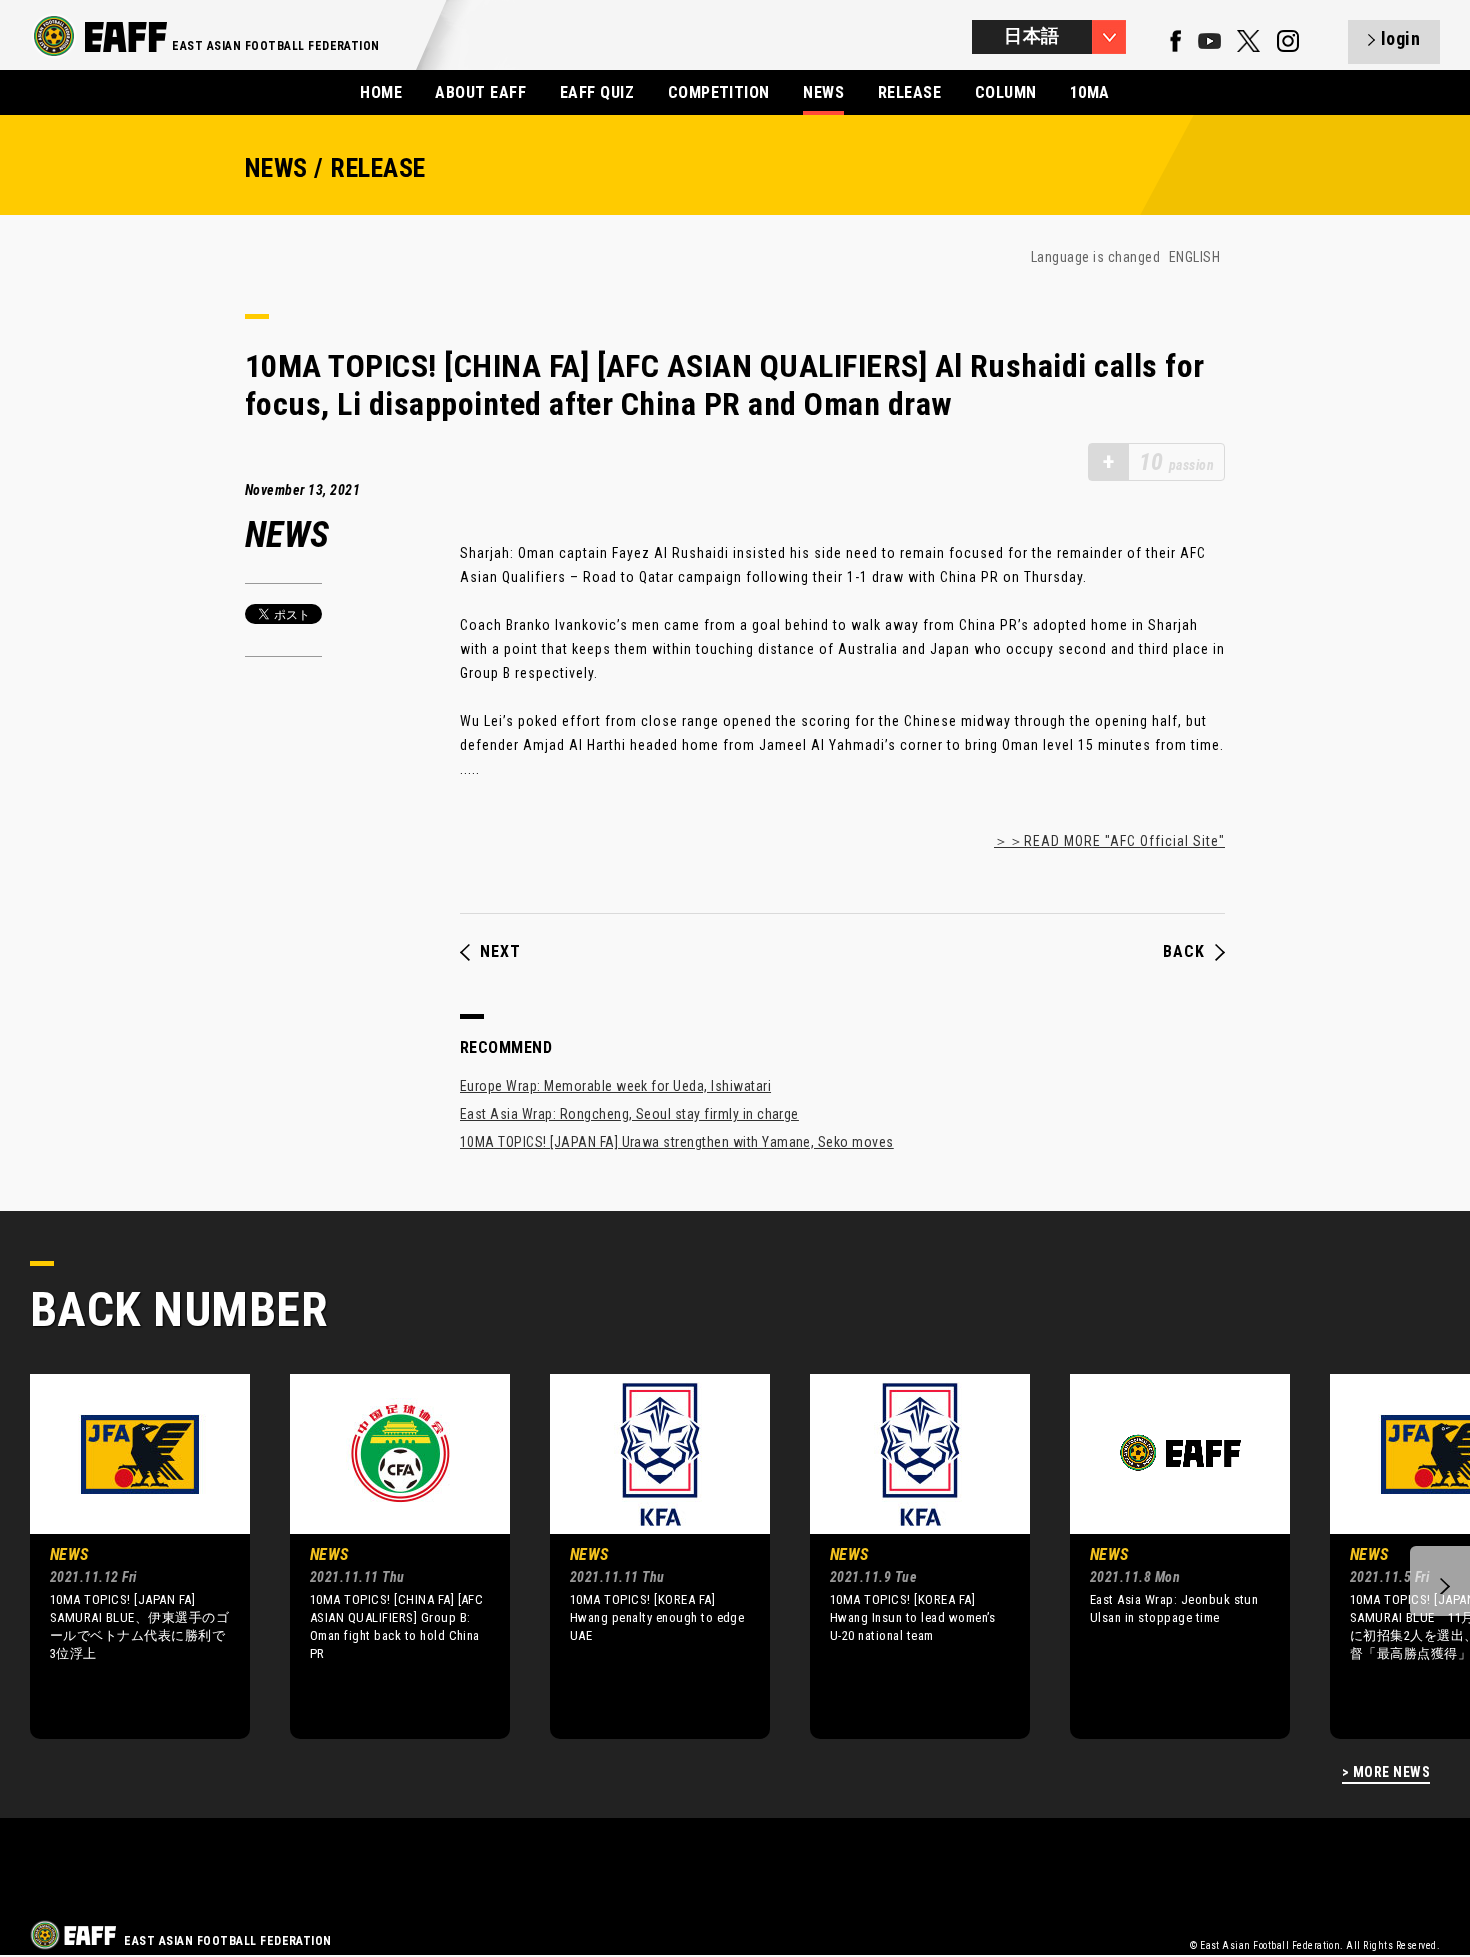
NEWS (823, 92)
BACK (1184, 952)
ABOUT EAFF (480, 92)
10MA (1090, 92)
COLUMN (1006, 92)
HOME (381, 92)
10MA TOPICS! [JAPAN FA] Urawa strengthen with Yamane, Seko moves (677, 1142)
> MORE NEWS (1386, 1772)
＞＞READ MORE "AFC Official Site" (1109, 841)
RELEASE (909, 92)
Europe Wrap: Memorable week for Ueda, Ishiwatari (615, 1086)
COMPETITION (719, 92)
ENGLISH (1194, 257)
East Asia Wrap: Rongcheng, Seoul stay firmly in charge (629, 1114)
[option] (125, 1556)
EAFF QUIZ (597, 92)
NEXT (500, 952)
